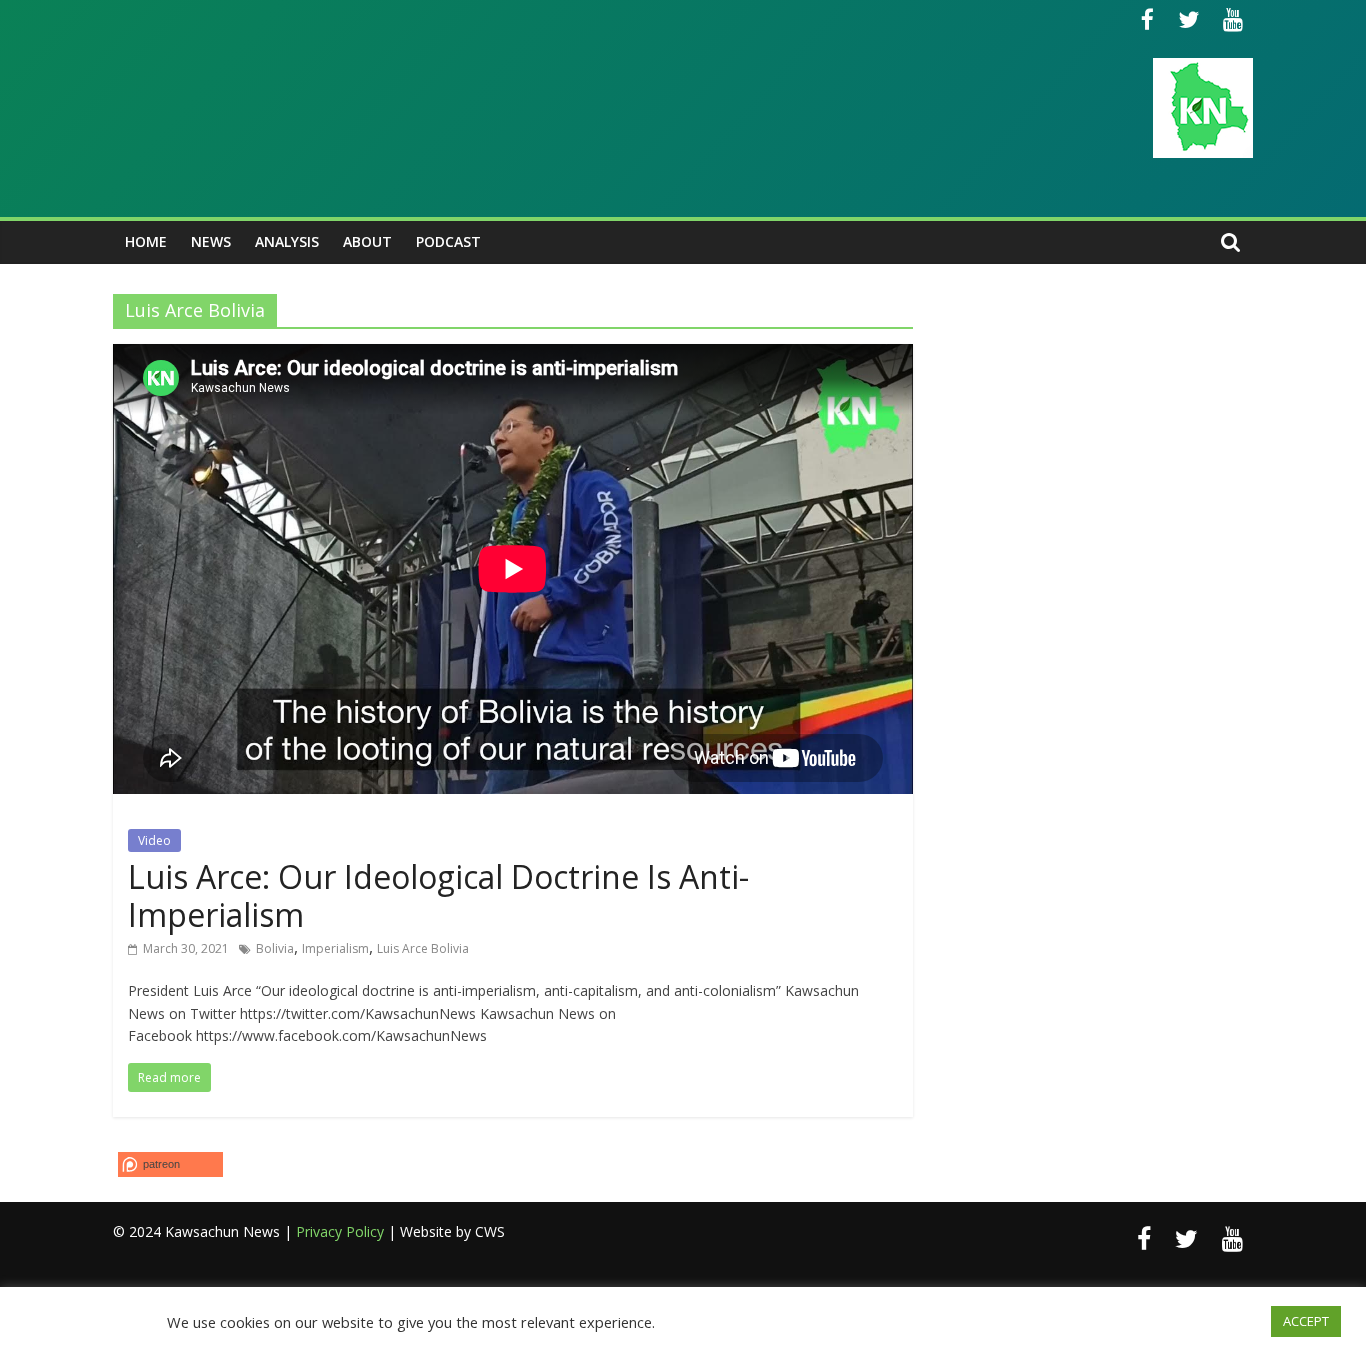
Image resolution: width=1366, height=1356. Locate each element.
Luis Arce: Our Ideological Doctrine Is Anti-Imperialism (438, 895)
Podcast (448, 241)
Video (154, 840)
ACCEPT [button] (1306, 1321)
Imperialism (335, 948)
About (367, 241)
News (211, 241)
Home (146, 241)
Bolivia (275, 948)
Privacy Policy (340, 1231)
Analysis (287, 241)
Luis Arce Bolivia (423, 948)
